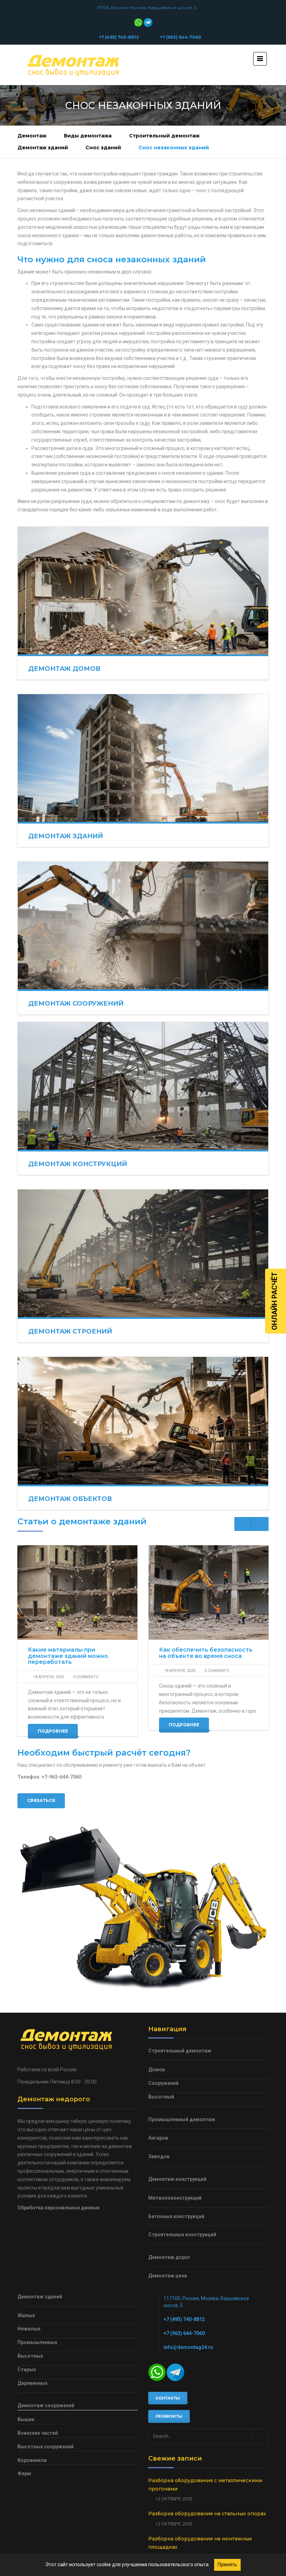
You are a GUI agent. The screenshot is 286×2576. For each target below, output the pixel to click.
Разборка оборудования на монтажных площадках (200, 2543)
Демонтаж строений (70, 1331)
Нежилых (29, 2329)
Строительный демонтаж (164, 136)
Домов (157, 2070)
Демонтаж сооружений (76, 1004)
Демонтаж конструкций (78, 1164)
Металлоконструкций (175, 2198)
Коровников (32, 2460)
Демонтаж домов (64, 669)
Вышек (26, 2419)
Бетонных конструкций (176, 2216)
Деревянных (32, 2383)
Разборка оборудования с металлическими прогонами (205, 2485)
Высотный (161, 2097)
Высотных (30, 2356)
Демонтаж (32, 136)
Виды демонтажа (88, 136)
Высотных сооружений (46, 2447)
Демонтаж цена (168, 2276)
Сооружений (163, 2083)
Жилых (26, 2315)
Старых (27, 2370)
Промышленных (37, 2342)
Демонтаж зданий (43, 148)
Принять (227, 2564)
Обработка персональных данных (58, 2208)
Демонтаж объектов (70, 1499)
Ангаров (158, 2138)
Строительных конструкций (182, 2235)
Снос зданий (103, 148)
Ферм (24, 2473)
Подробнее (53, 1731)
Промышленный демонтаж (182, 2119)
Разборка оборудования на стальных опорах (207, 2514)
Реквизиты (169, 2416)
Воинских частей (38, 2433)
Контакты (168, 2398)
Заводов (159, 2156)
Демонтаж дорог (169, 2257)
